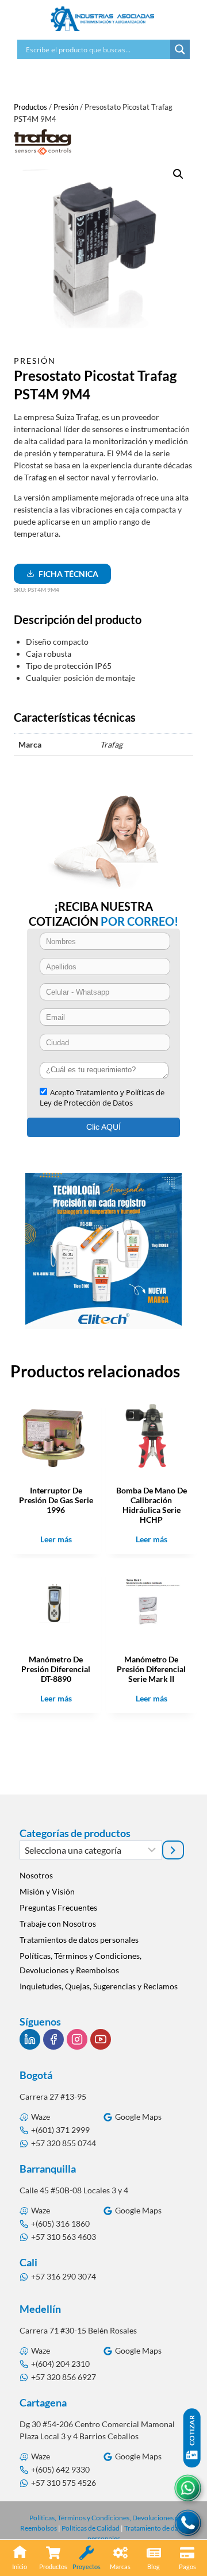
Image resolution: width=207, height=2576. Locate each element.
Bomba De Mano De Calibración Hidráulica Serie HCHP (152, 1505)
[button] (178, 174)
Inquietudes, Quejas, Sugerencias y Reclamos (99, 1986)
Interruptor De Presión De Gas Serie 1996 (56, 1500)
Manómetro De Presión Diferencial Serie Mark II (151, 1669)
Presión (35, 361)
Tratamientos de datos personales (79, 1940)
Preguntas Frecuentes (58, 1907)
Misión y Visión (47, 1891)
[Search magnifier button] (180, 49)
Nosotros (36, 1875)
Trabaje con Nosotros (58, 1924)
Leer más (56, 1539)
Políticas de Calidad (91, 2528)
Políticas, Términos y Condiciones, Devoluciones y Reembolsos (80, 1963)
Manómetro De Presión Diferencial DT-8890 (56, 1669)
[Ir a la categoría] (173, 1850)
